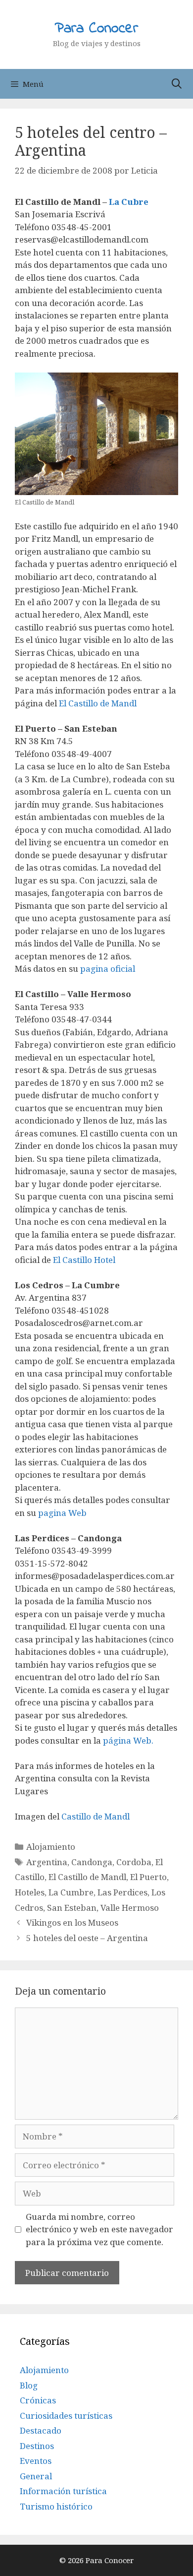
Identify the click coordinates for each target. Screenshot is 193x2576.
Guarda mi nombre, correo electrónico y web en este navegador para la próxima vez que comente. (99, 2229)
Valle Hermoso (130, 1908)
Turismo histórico (56, 2506)
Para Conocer (96, 29)
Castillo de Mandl (96, 1816)
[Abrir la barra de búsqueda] (177, 84)
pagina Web (61, 1513)
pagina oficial (108, 969)
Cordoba (134, 1862)
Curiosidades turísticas (66, 2416)
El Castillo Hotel (84, 1260)
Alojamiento (51, 1847)
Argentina (47, 1862)
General (36, 2476)
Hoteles (30, 1892)
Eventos (36, 2461)
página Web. (128, 1740)
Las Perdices (122, 1892)
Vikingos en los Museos (72, 1922)
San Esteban (72, 1908)
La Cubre (129, 202)
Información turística (63, 2491)
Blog (29, 2385)
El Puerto (148, 1877)
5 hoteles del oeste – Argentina (87, 1938)
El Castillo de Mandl (98, 703)
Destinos (37, 2446)
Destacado (41, 2430)
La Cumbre (71, 1892)
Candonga (92, 1862)
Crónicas (38, 2400)
